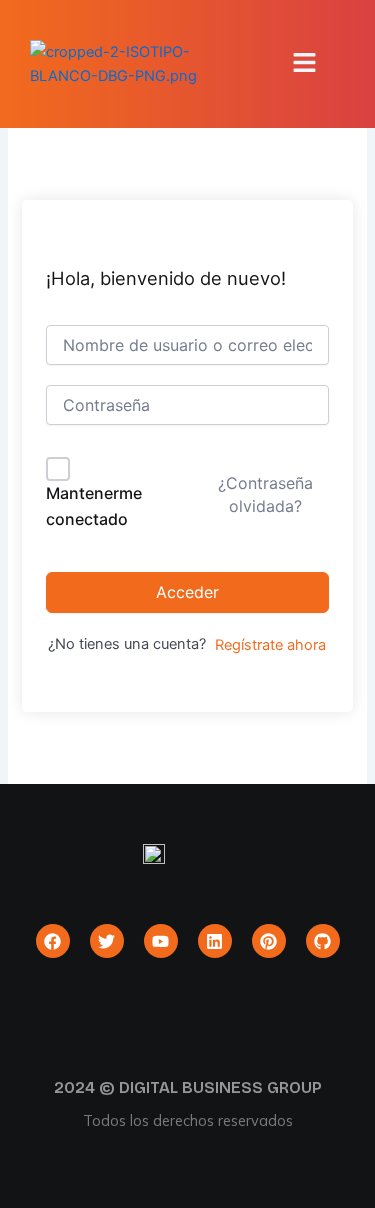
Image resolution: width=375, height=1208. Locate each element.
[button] (305, 63)
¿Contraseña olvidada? (265, 494)
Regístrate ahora (270, 645)
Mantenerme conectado (94, 506)
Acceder (187, 592)
